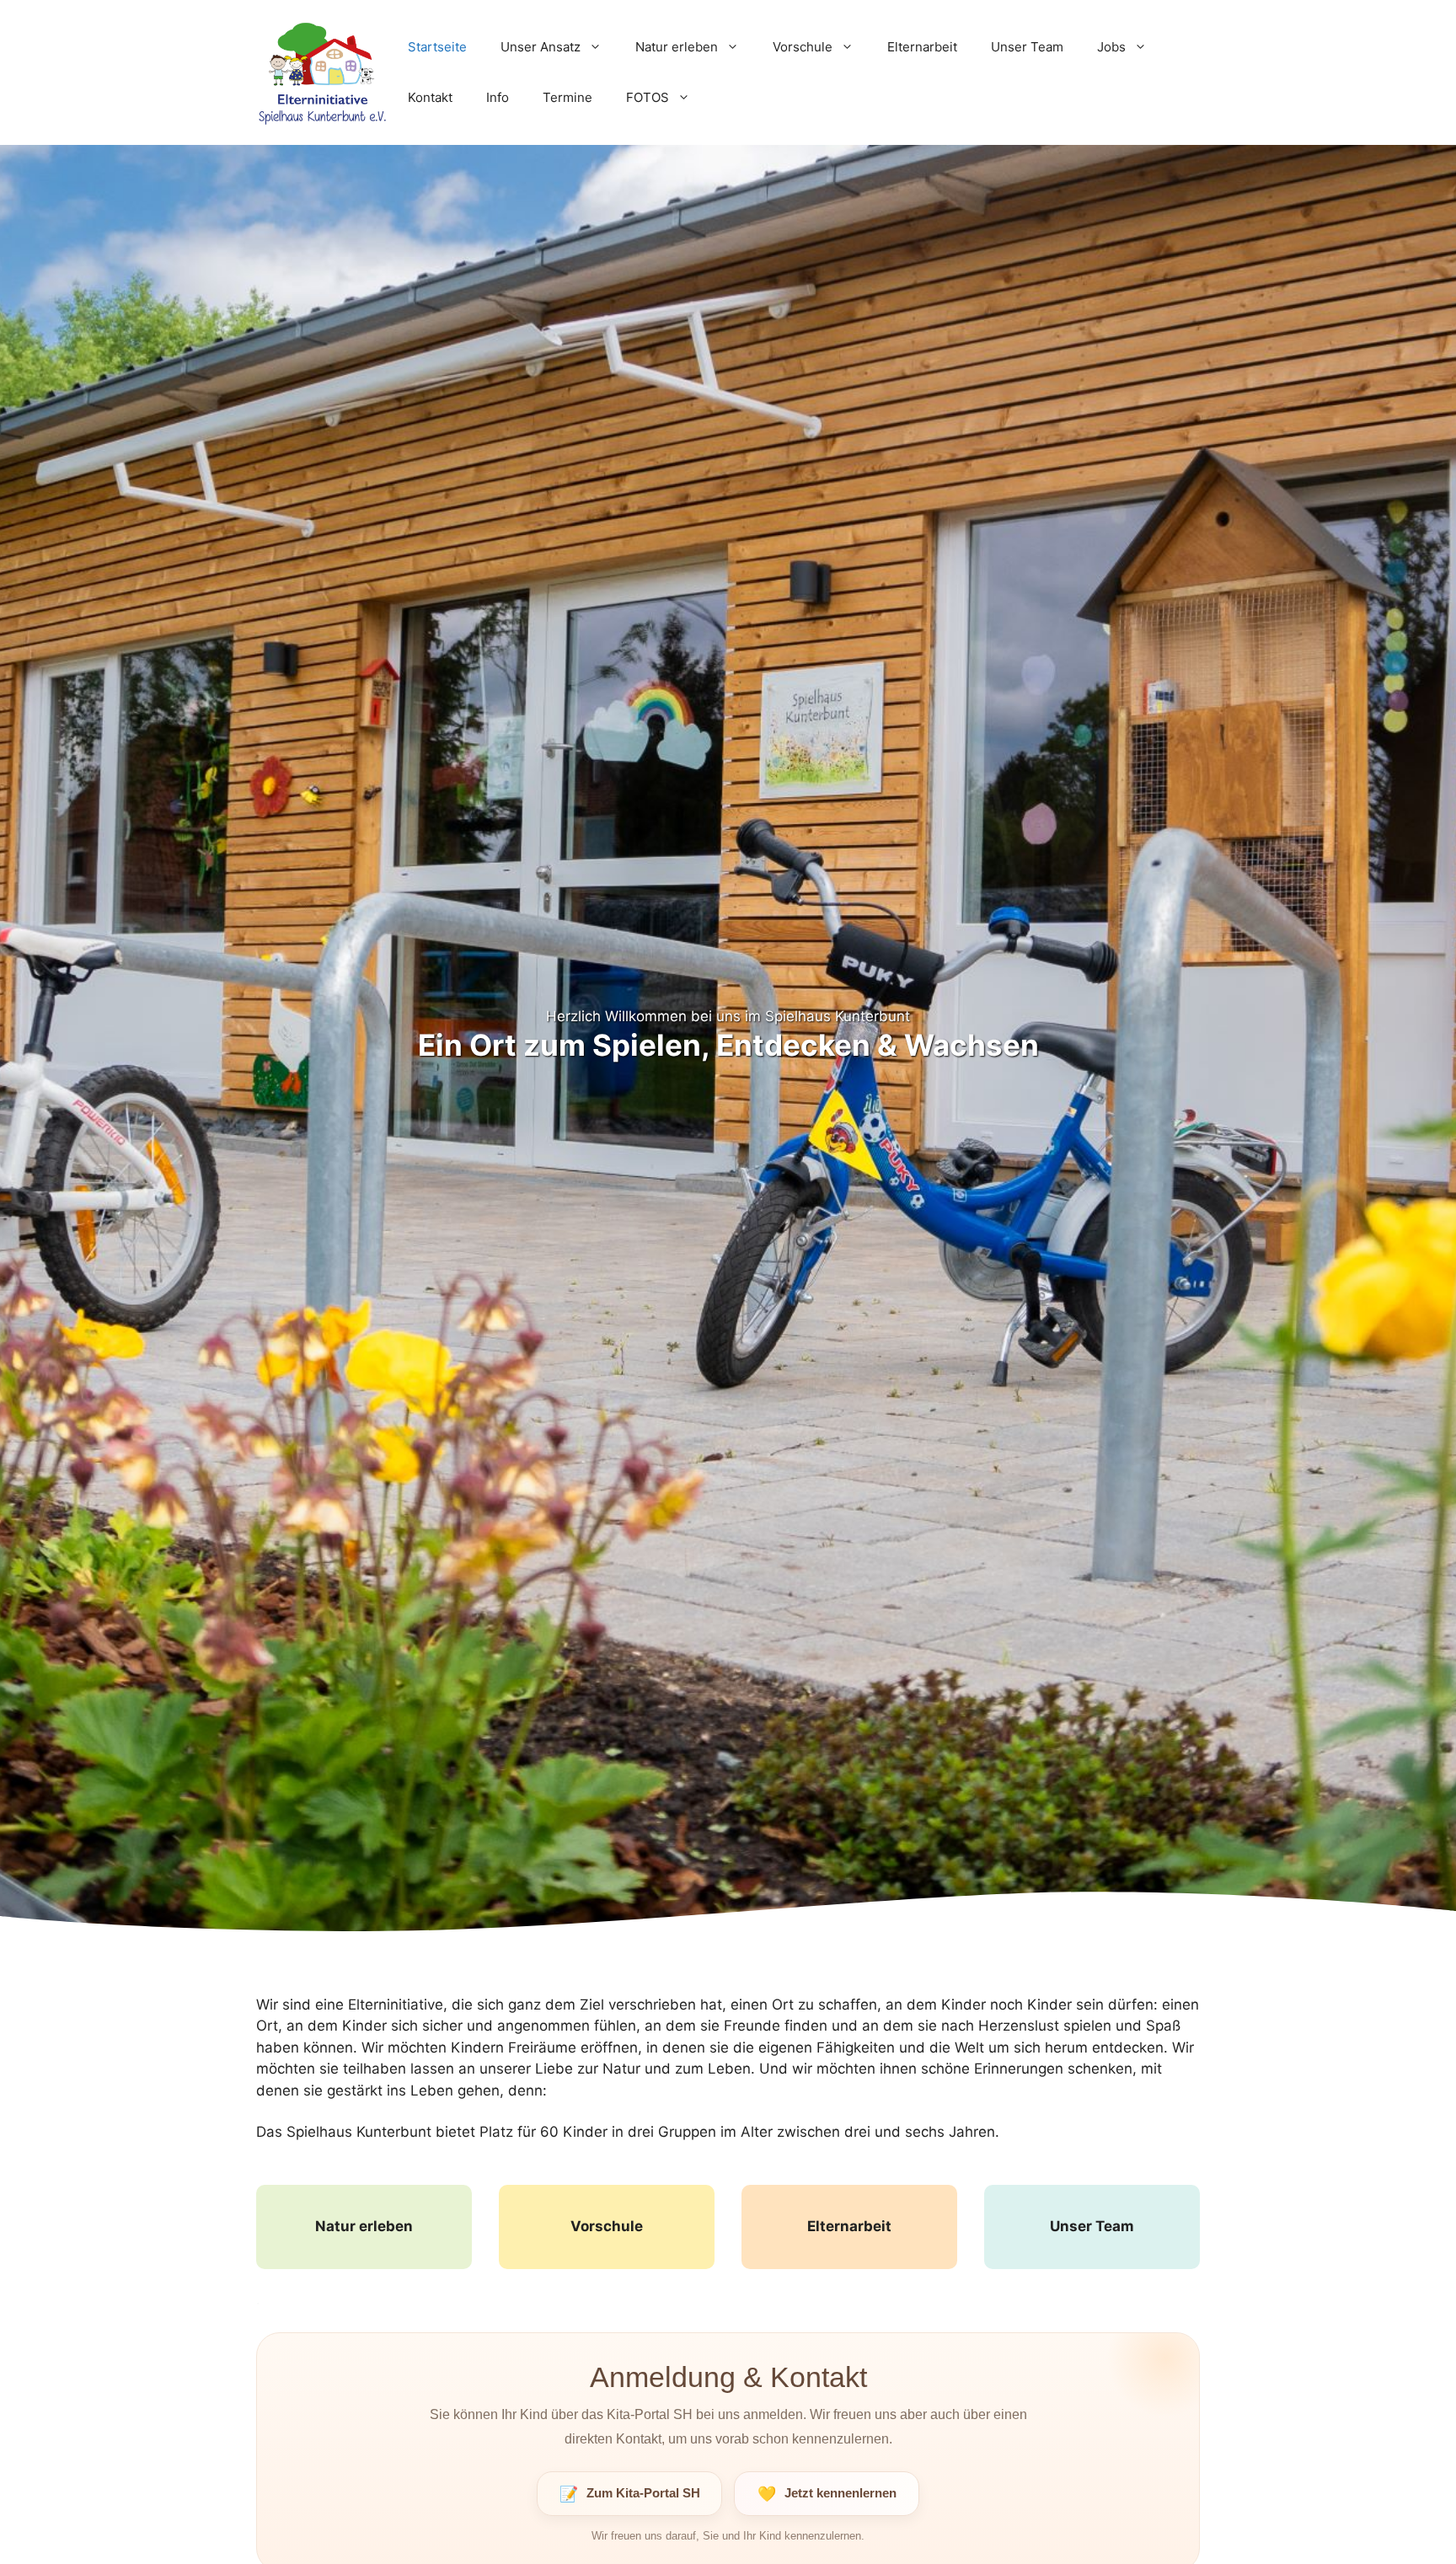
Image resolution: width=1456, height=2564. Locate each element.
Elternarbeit (922, 47)
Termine (567, 97)
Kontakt (430, 97)
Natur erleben (677, 47)
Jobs (1111, 47)
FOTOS (648, 97)
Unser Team (1027, 47)
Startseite (437, 47)
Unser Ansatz (541, 47)
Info (498, 97)
